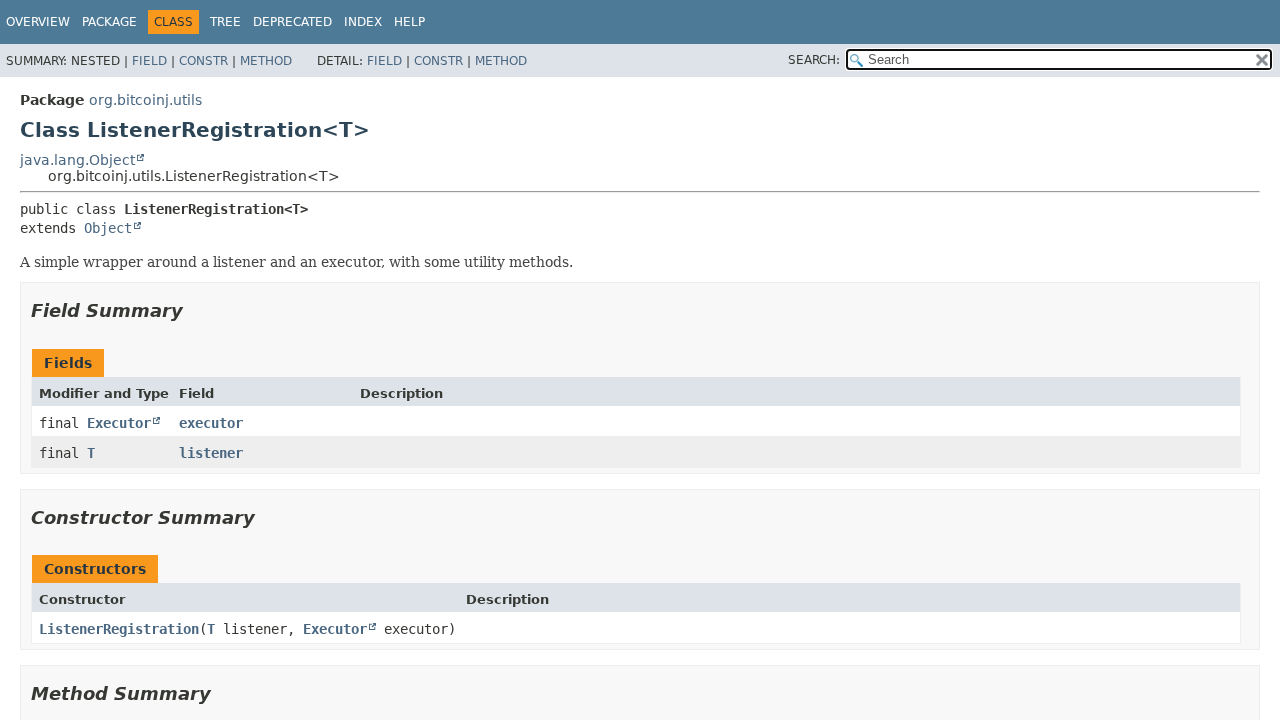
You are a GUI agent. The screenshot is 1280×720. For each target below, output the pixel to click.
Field (149, 61)
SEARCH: (814, 60)
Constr (203, 61)
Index (363, 22)
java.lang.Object (77, 160)
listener (211, 453)
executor (211, 423)
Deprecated (292, 22)
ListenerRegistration (119, 629)
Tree (225, 22)
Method (266, 61)
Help (409, 22)
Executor (119, 423)
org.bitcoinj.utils (145, 100)
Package (109, 22)
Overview (38, 22)
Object (108, 228)
